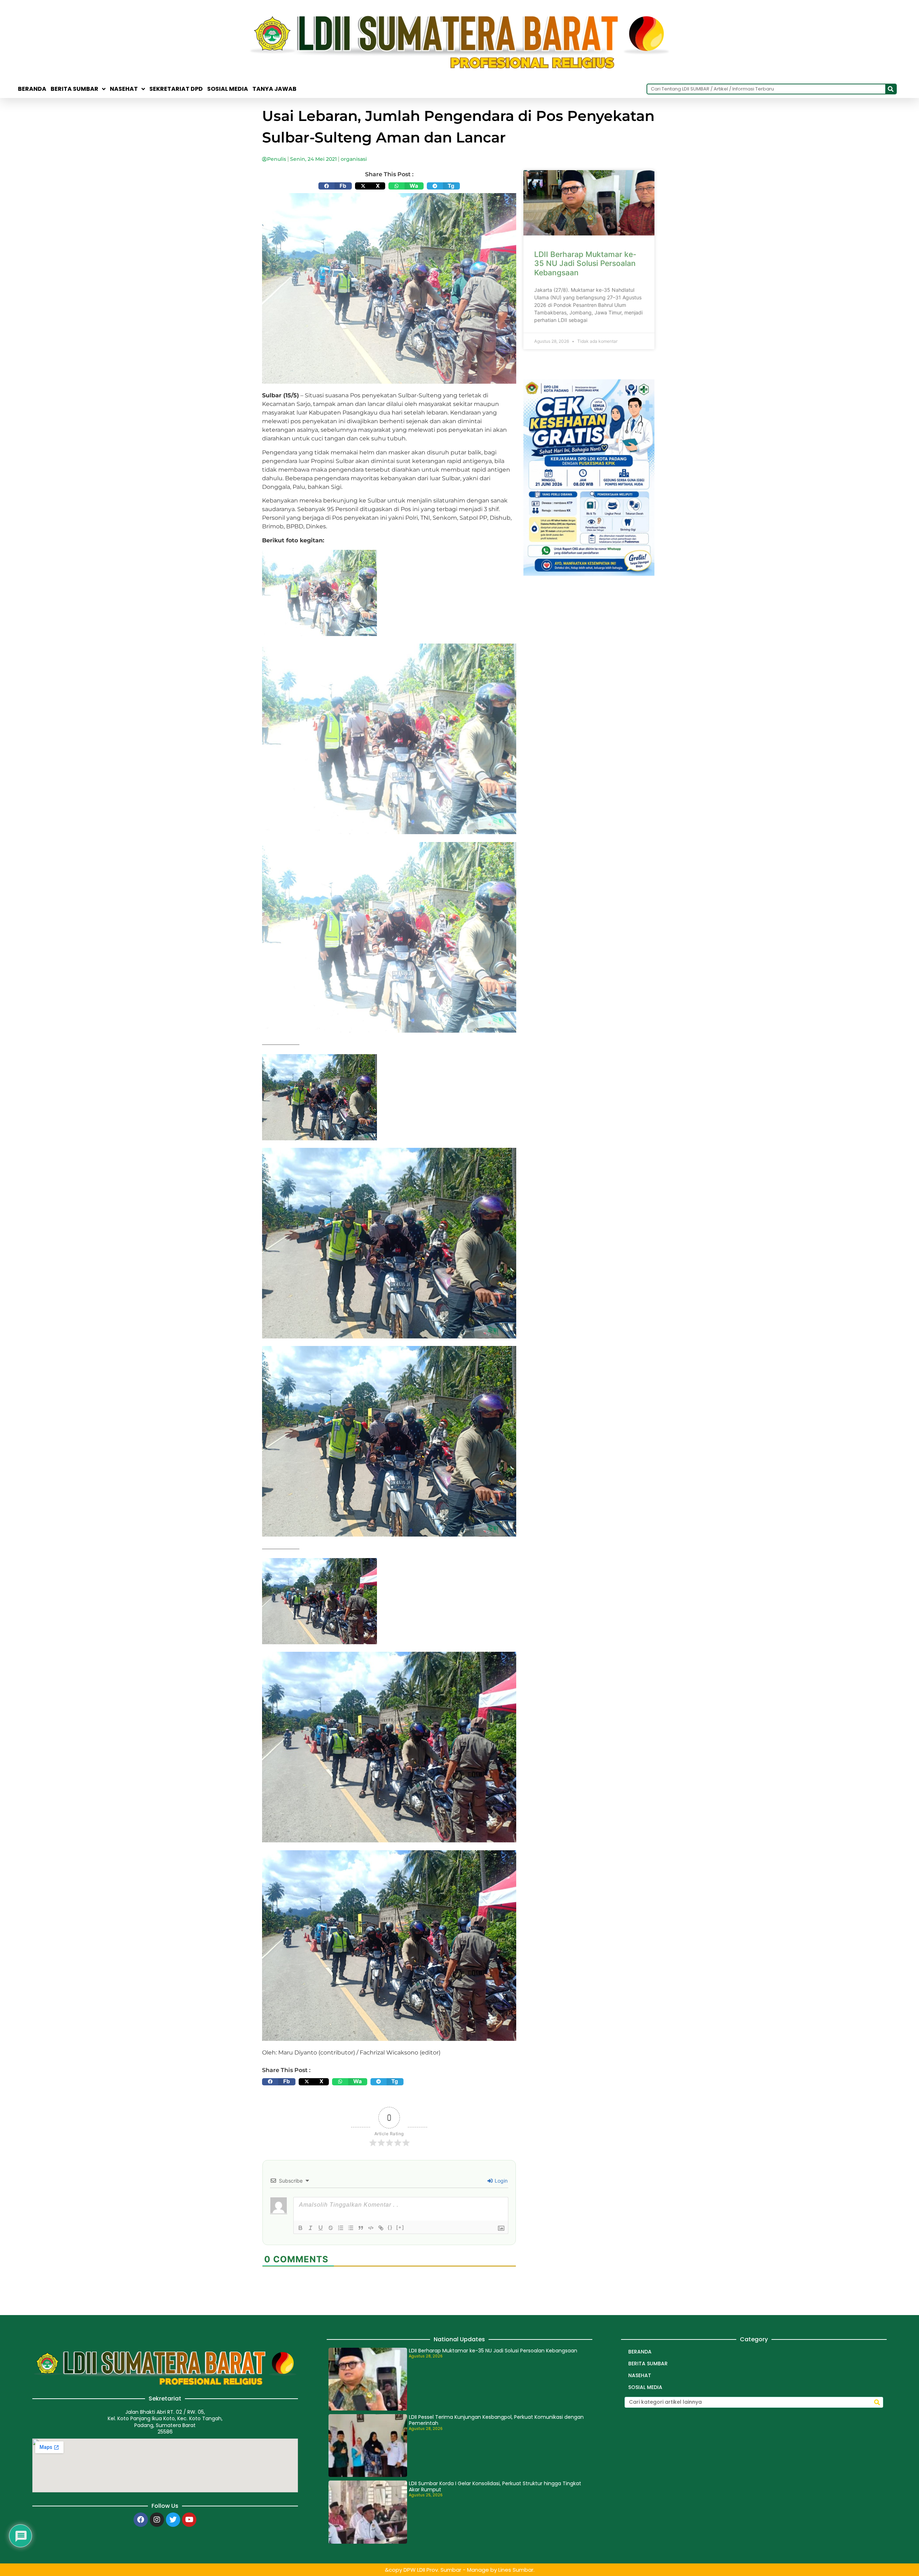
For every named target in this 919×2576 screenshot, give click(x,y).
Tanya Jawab (274, 89)
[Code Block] (371, 2228)
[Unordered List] (351, 2228)
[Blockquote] (361, 2228)
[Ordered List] (341, 2228)
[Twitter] (173, 2520)
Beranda (32, 89)
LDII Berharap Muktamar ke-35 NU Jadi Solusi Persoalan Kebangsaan (585, 263)
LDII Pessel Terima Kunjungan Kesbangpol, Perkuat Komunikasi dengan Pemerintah (496, 2420)
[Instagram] (157, 2520)
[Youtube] (189, 2520)
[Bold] (300, 2228)
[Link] (381, 2228)
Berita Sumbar (648, 2364)
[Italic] (311, 2228)
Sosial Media (228, 89)
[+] (400, 2227)
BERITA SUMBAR (74, 89)
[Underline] (321, 2228)
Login (500, 2181)
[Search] (891, 89)
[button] (335, 186)
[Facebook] (141, 2520)
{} (390, 2227)
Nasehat (124, 89)
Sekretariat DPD (176, 89)
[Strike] (331, 2228)
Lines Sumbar (516, 2570)
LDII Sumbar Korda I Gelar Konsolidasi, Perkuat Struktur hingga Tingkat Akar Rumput (495, 2486)
